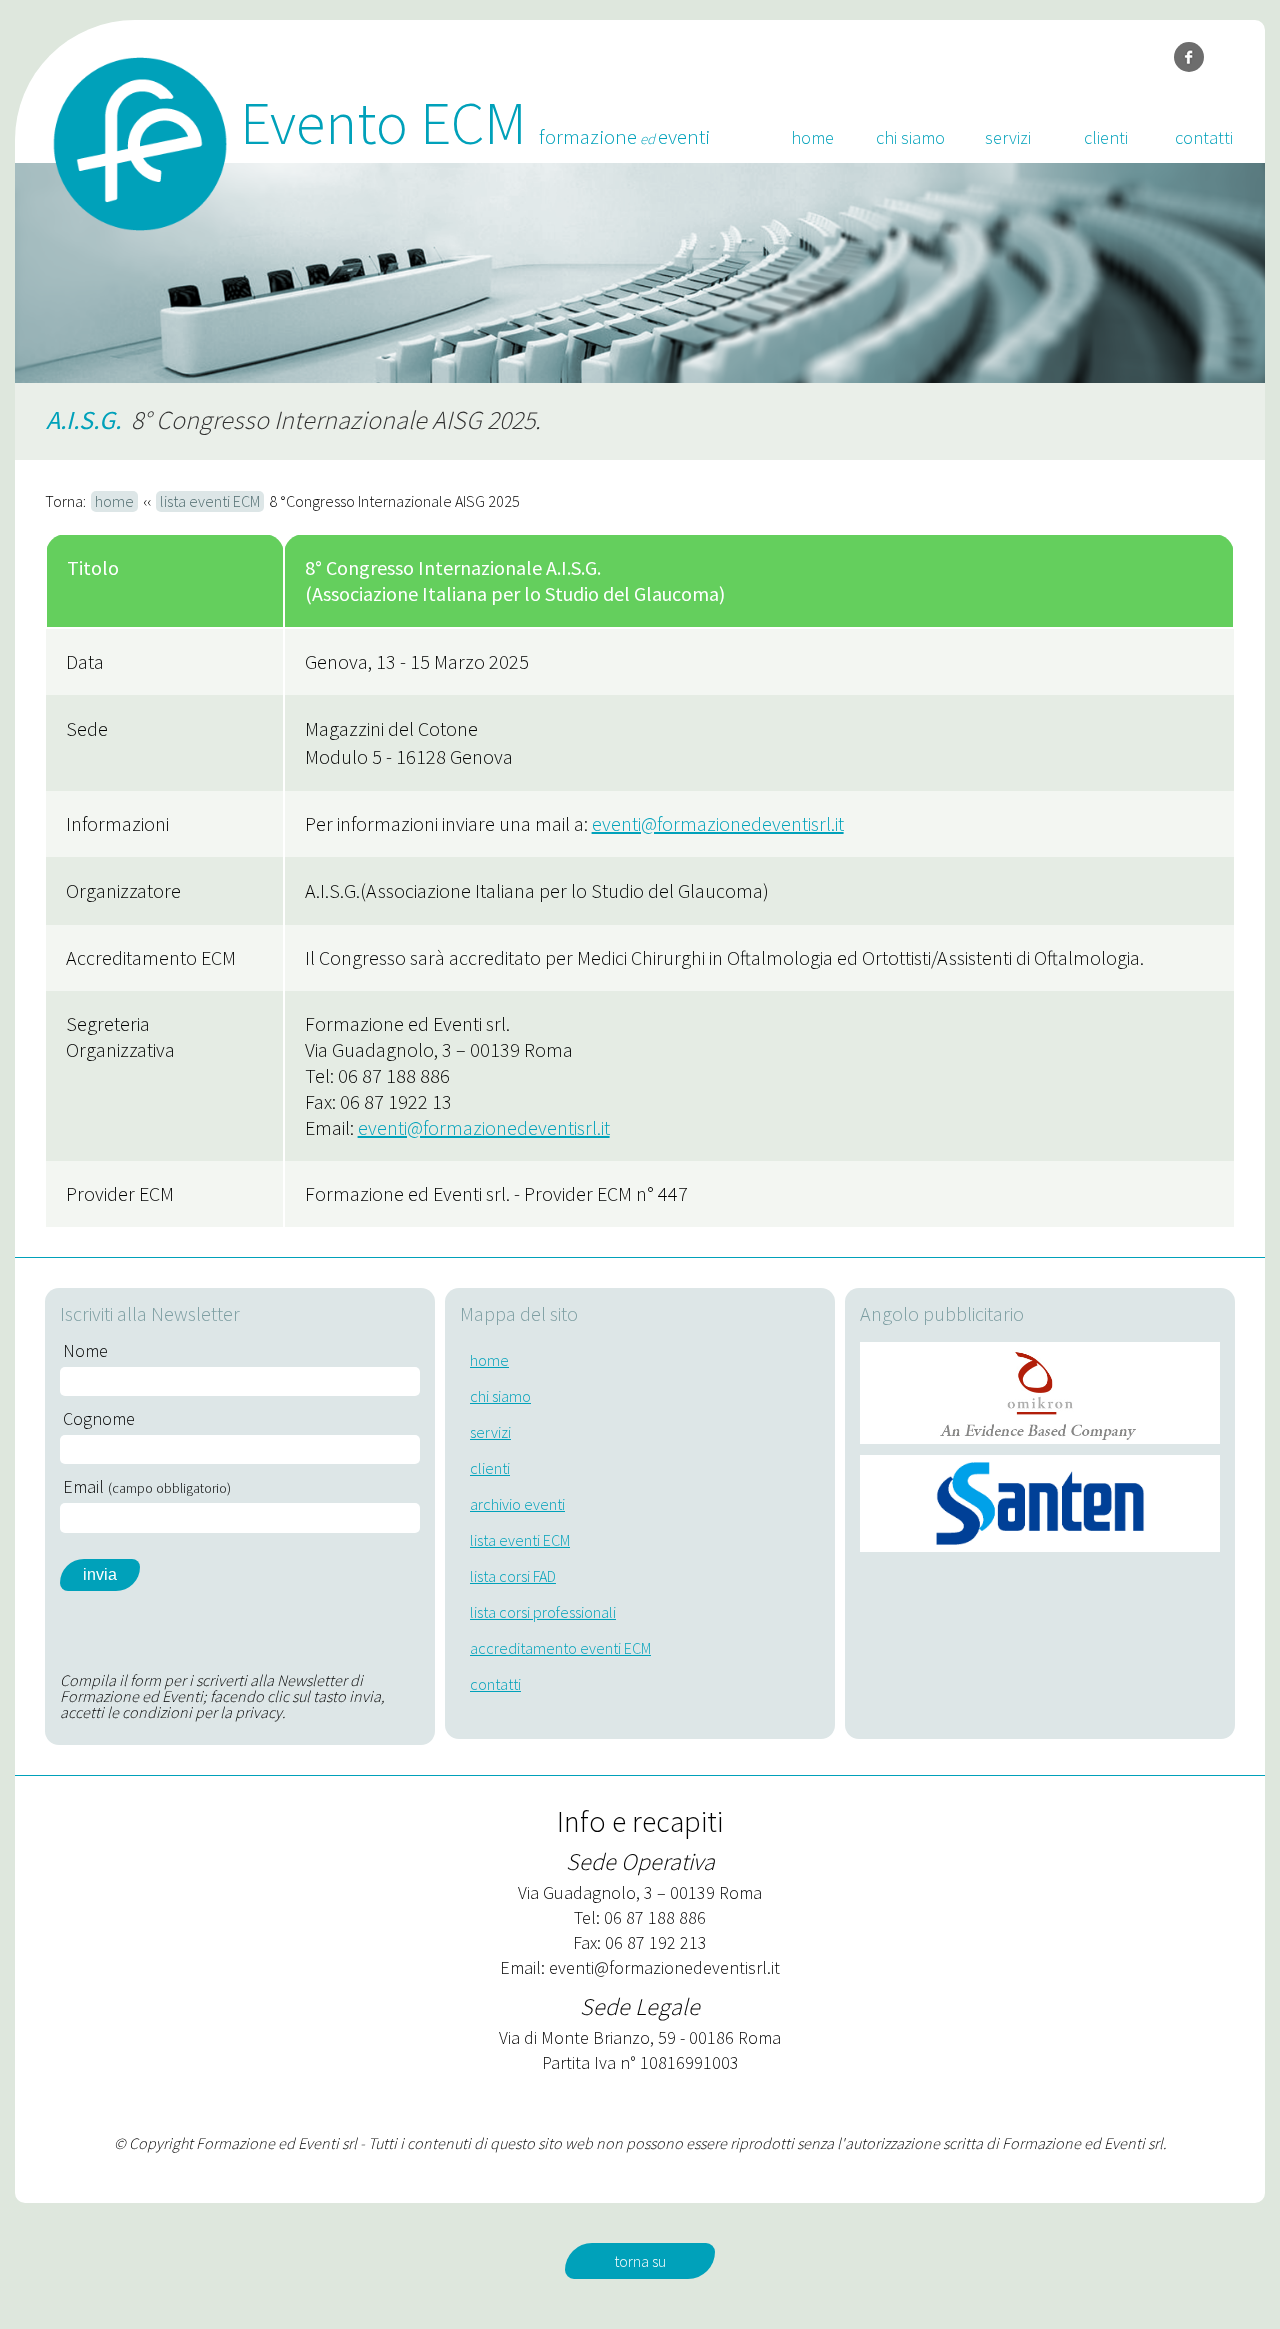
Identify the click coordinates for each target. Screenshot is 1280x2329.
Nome (85, 1351)
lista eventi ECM (210, 501)
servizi (1008, 137)
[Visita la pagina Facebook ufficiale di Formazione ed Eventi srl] (1189, 57)
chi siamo (910, 137)
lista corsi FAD (513, 1576)
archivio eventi (517, 1504)
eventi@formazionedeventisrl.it (718, 823)
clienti (1106, 137)
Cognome (99, 1419)
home (812, 137)
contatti (1204, 137)
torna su (640, 2261)
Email (147, 1487)
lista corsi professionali (543, 1612)
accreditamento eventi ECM (560, 1648)
